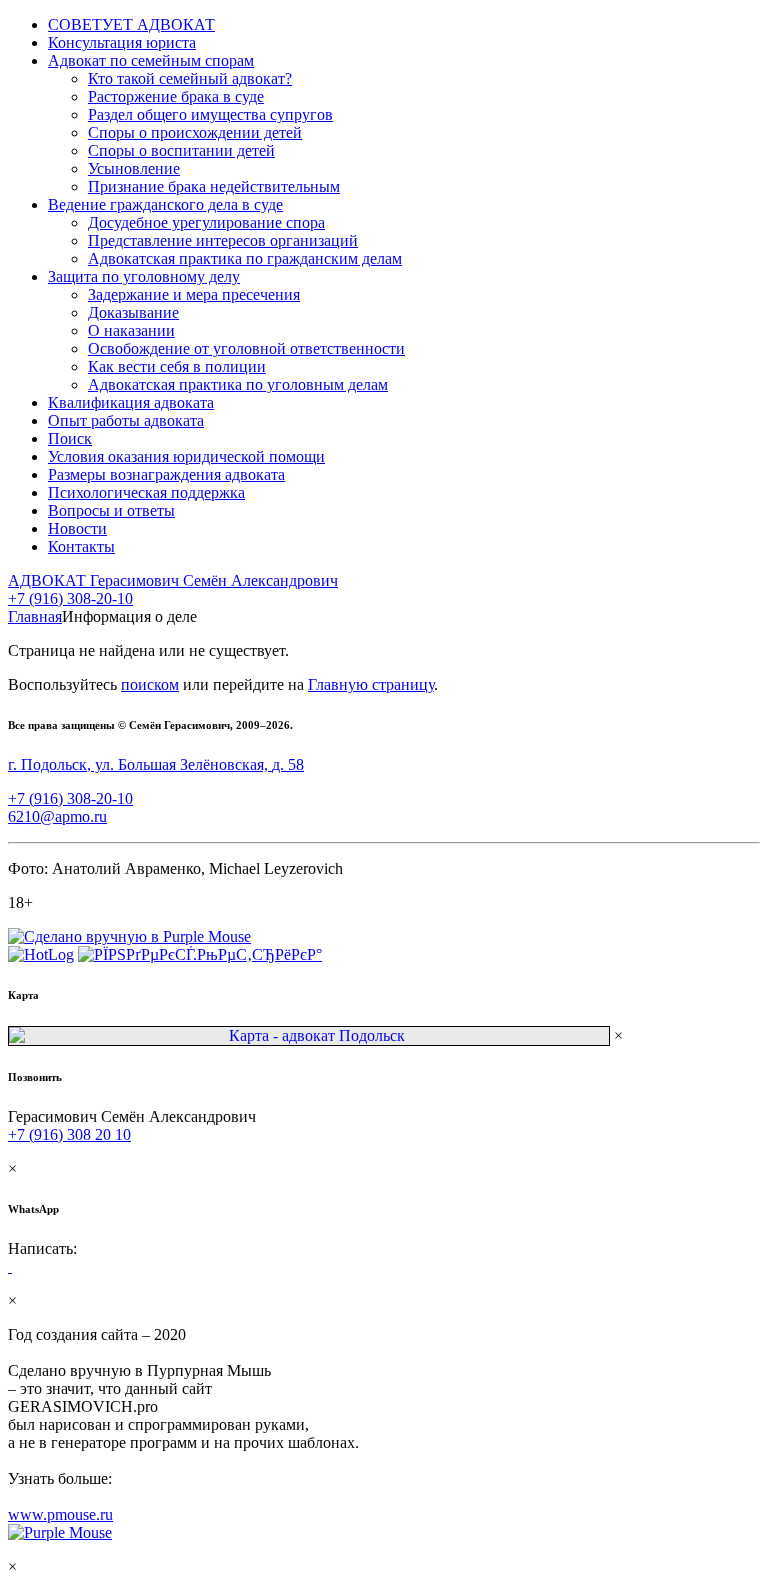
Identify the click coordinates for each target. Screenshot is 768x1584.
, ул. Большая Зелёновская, (156, 764)
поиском (150, 684)
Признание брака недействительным (214, 186)
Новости (77, 528)
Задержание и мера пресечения (194, 294)
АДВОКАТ (173, 580)
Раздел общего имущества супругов (210, 114)
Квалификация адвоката (131, 402)
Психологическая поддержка (146, 492)
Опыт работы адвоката (126, 420)
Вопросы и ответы (111, 510)
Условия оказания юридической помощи (186, 456)
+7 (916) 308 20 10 (69, 1134)
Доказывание (133, 312)
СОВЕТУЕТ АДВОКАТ (131, 24)
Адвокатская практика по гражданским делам (245, 258)
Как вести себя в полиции (177, 366)
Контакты (81, 546)
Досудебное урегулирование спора (206, 222)
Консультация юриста (122, 42)
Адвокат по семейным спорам (151, 60)
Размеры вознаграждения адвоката (166, 474)
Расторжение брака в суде (176, 96)
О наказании (131, 330)
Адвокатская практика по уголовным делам (238, 384)
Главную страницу (371, 684)
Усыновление (134, 168)
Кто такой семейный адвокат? (190, 78)
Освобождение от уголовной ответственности (246, 348)
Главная (35, 616)
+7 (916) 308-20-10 (70, 598)
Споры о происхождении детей (195, 132)
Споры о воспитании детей (181, 150)
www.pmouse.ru (60, 1514)
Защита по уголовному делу (144, 276)
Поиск (70, 438)
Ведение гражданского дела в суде (165, 204)
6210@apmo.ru (57, 816)
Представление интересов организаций (223, 240)
